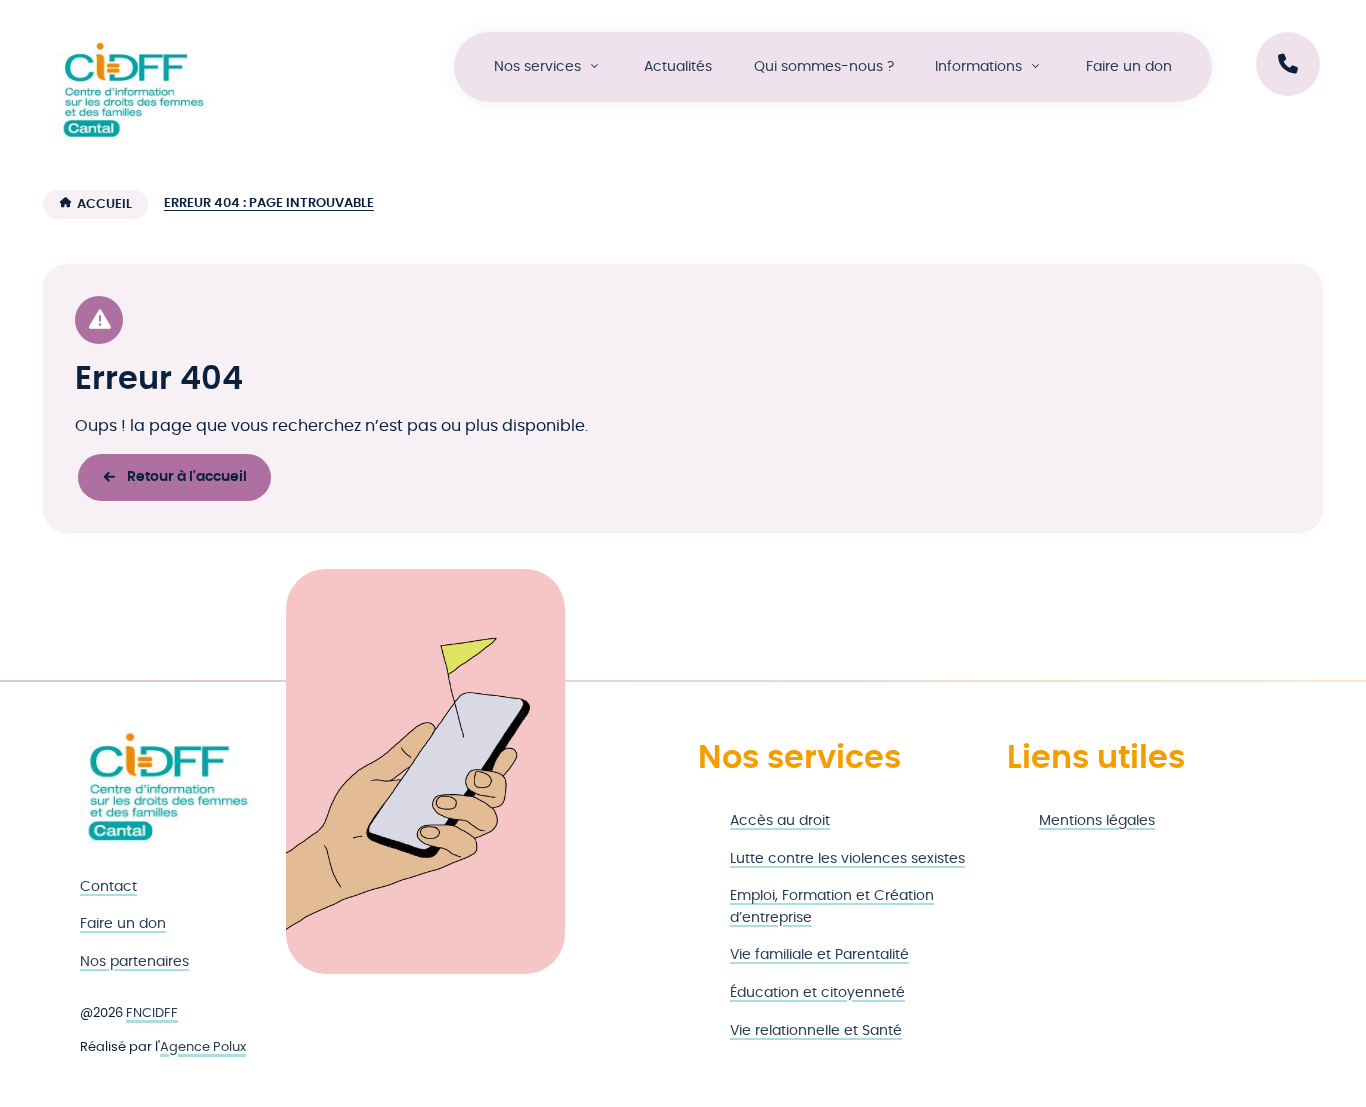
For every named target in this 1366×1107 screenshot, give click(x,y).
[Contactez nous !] (1288, 64)
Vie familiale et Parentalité (819, 954)
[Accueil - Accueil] (133, 90)
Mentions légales (1097, 820)
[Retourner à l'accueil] (168, 787)
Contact (108, 886)
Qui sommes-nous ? (824, 66)
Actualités (678, 66)
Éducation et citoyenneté (817, 992)
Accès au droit (780, 820)
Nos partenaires (134, 961)
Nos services (537, 66)
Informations (978, 66)
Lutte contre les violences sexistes (847, 858)
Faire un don (1129, 66)
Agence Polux (203, 1047)
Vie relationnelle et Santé (816, 1030)
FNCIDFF (152, 1013)
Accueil (104, 204)
